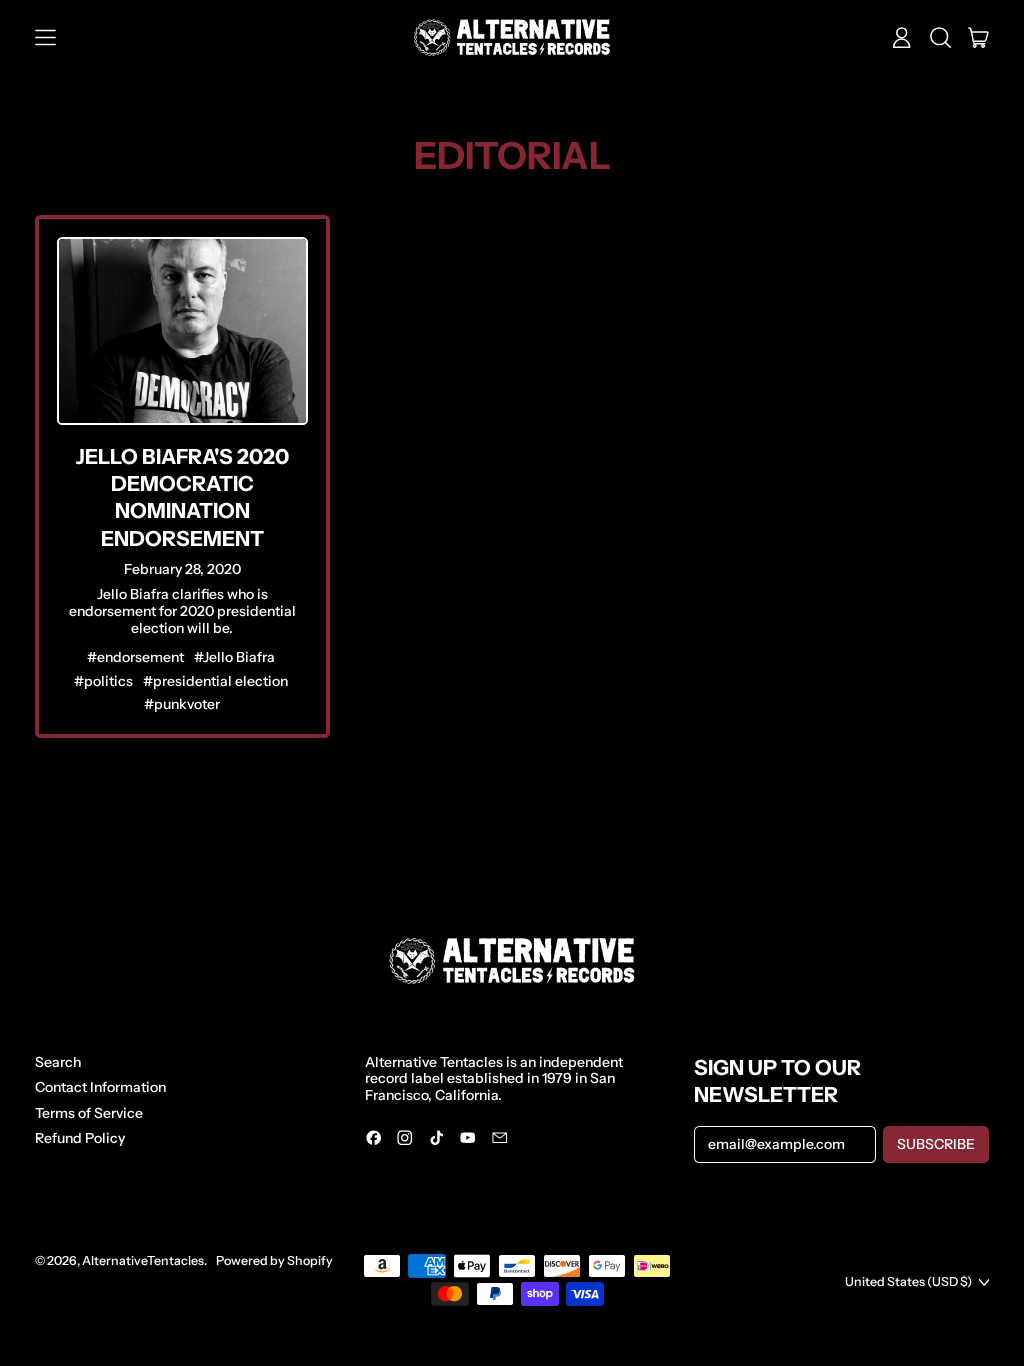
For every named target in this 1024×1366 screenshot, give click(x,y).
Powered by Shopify (274, 1260)
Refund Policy (80, 1138)
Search (58, 1062)
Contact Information (100, 1087)
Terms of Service (89, 1113)
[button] (940, 38)
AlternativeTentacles (143, 1260)
